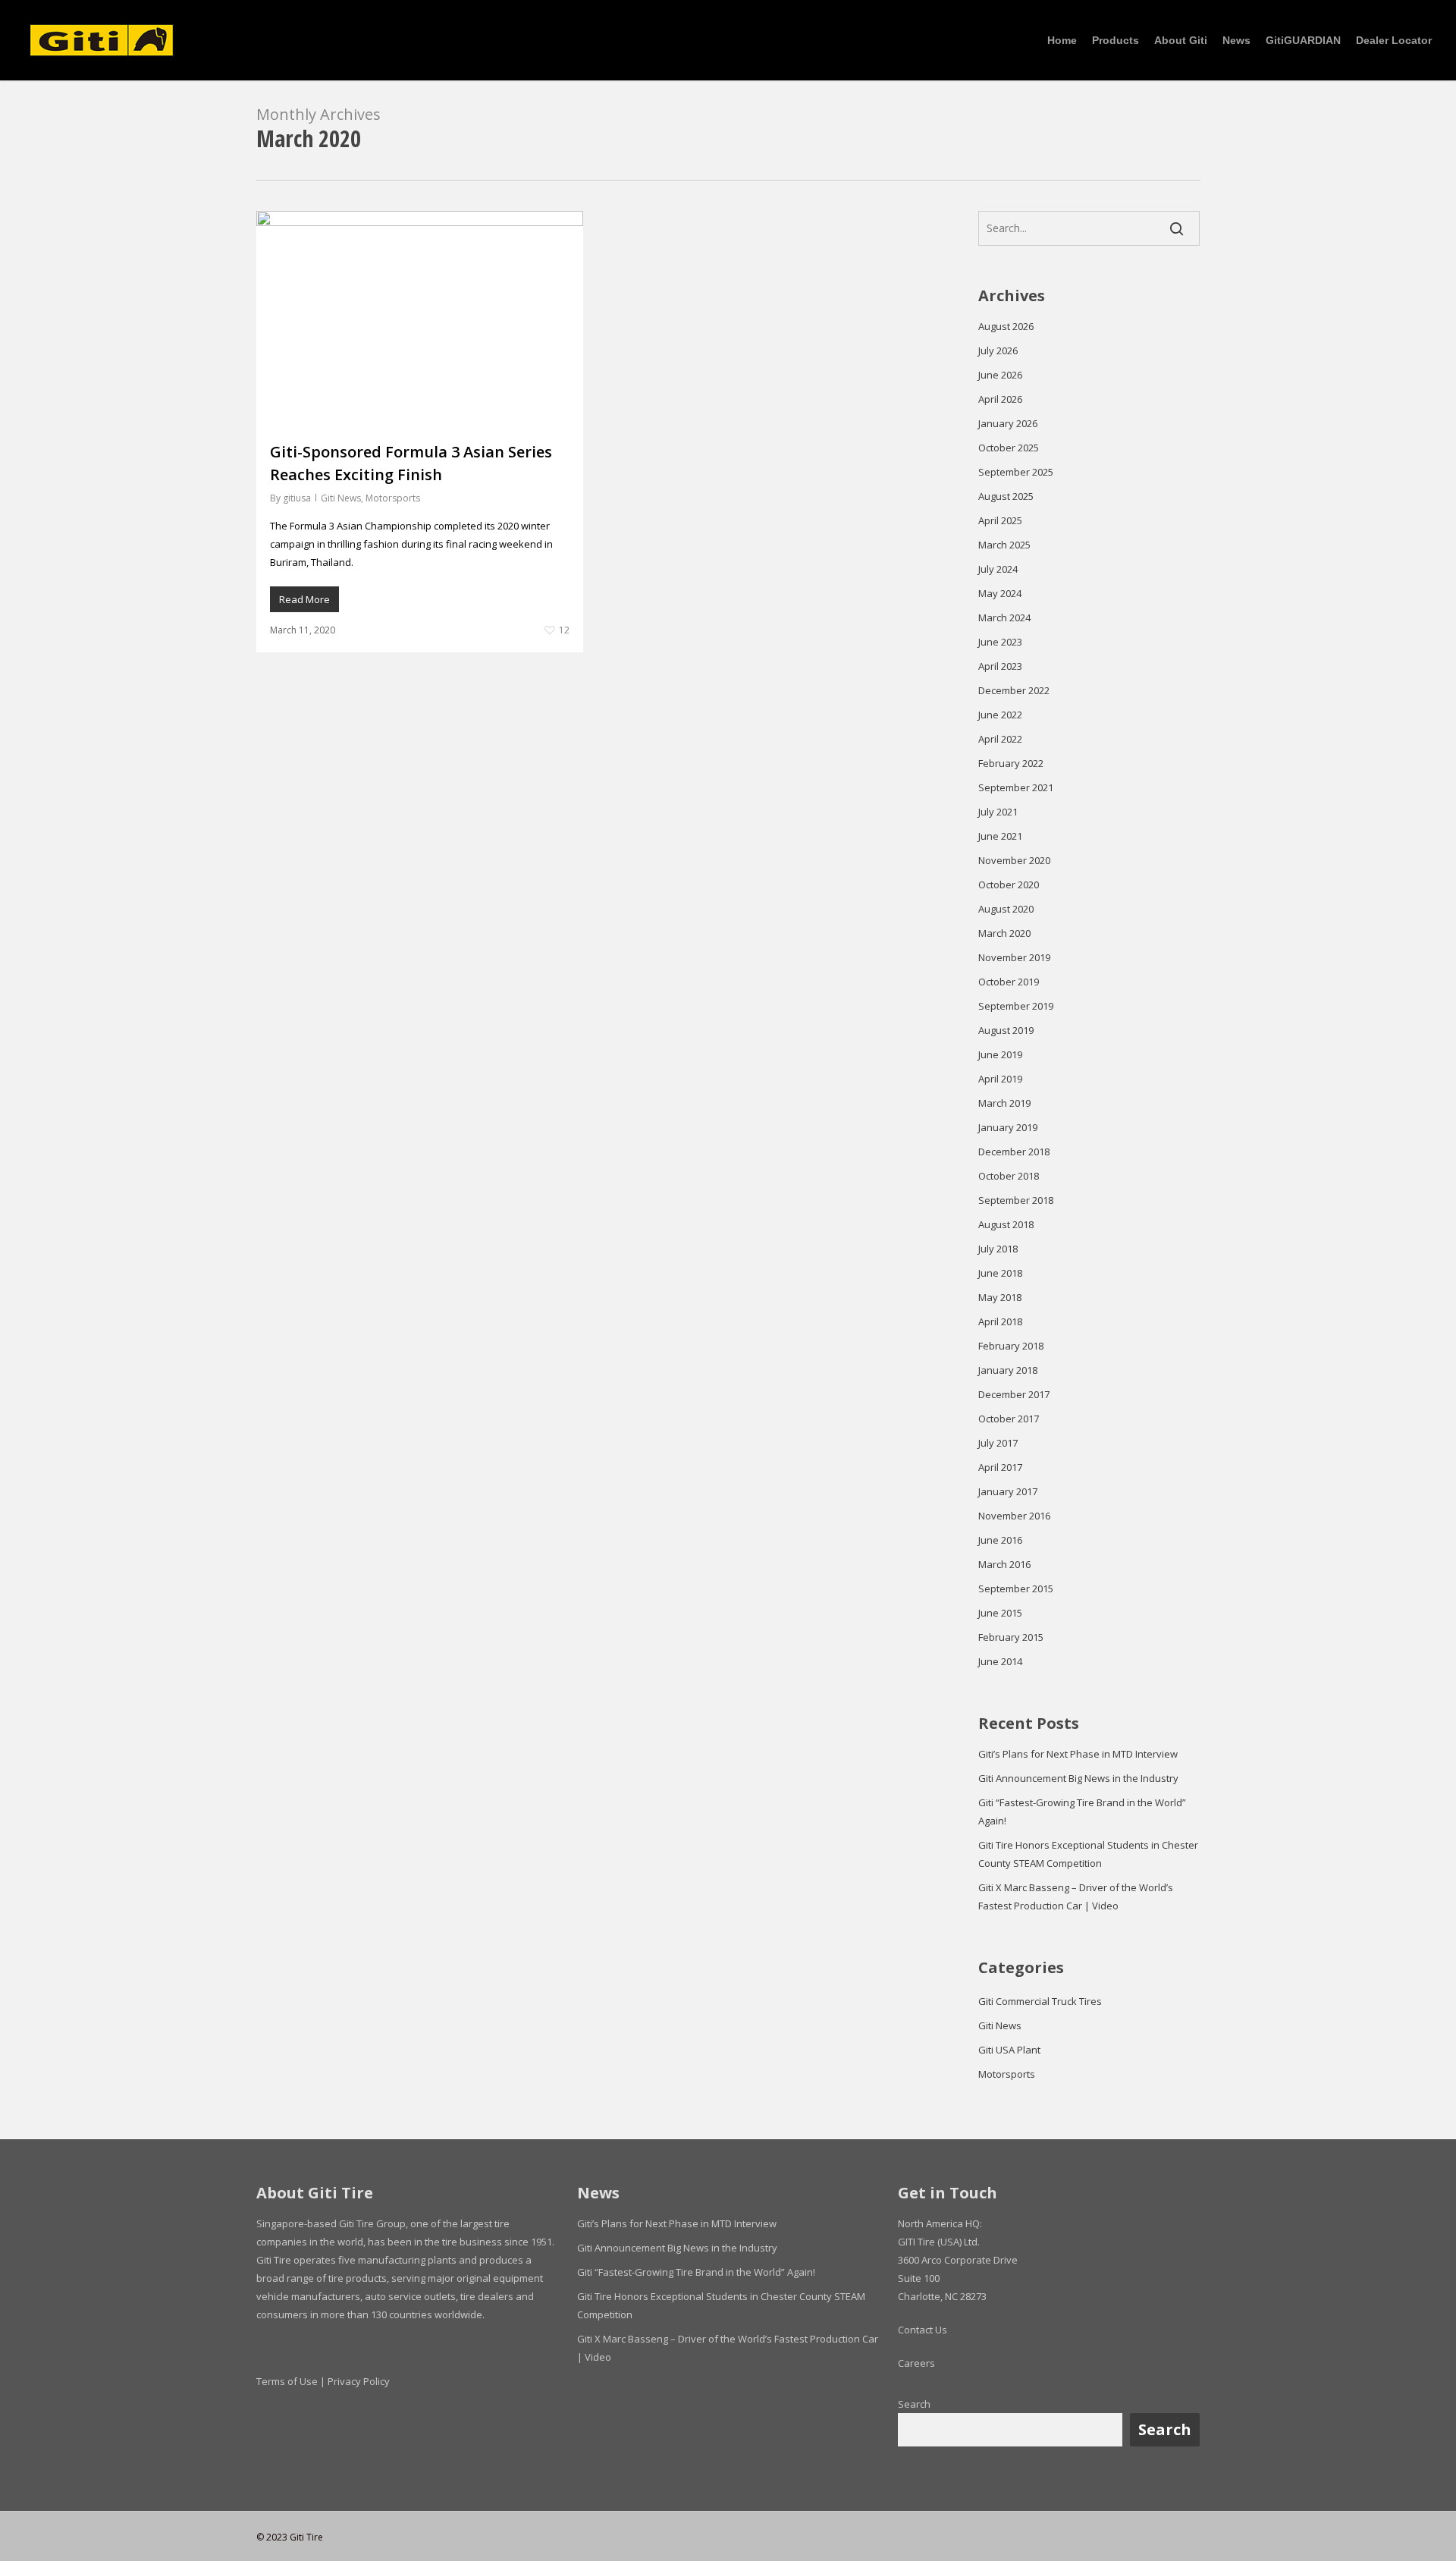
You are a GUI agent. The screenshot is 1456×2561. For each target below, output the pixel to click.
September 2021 (1016, 787)
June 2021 (1000, 836)
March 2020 (1004, 933)
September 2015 (1016, 1588)
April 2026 (1000, 399)
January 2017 (1008, 1491)
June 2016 (1000, 1540)
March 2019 (1004, 1103)
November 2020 (1014, 860)
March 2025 (1004, 545)
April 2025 (1000, 520)
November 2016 (1014, 1516)
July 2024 (998, 569)
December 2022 (1014, 690)
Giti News (341, 498)
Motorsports (393, 498)
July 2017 (998, 1443)
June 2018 (1000, 1273)
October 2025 (1009, 448)
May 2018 (1000, 1297)
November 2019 (1014, 957)
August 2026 (1006, 326)
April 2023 (1000, 666)
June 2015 (1000, 1613)
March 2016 (1004, 1564)
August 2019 (1006, 1030)
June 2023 (1000, 642)
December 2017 (1014, 1394)
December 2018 (1014, 1152)
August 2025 (1006, 496)
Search (914, 2404)
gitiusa (297, 498)
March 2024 (1004, 617)
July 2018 (998, 1249)
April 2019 (1000, 1079)
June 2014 (1000, 1661)
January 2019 (1008, 1127)
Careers (916, 2363)
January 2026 (1008, 423)
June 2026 (1000, 375)
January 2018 (1008, 1370)
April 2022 (1000, 739)
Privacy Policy (359, 2381)
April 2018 (1000, 1321)
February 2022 (1011, 763)
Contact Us (923, 2330)
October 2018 (1009, 1176)
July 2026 (998, 350)
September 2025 (1016, 472)
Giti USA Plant (1009, 2050)
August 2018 (1006, 1224)
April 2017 (1000, 1467)
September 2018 (1016, 1200)
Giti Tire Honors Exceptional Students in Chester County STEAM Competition (1088, 1854)
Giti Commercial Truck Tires (1040, 2001)
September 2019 (1016, 1006)
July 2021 (998, 812)
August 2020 (1006, 909)
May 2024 (1000, 593)
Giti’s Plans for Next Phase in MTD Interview (1078, 1754)
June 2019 (1000, 1054)
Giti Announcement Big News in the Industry (1078, 1778)
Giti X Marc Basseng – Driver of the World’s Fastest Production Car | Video (1076, 1896)
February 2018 (1011, 1346)
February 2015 (1011, 1637)
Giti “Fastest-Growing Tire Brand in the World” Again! (1082, 1812)
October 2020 (1009, 885)
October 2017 (1009, 1419)
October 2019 (1009, 982)
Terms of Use (287, 2381)
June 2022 (1000, 715)
